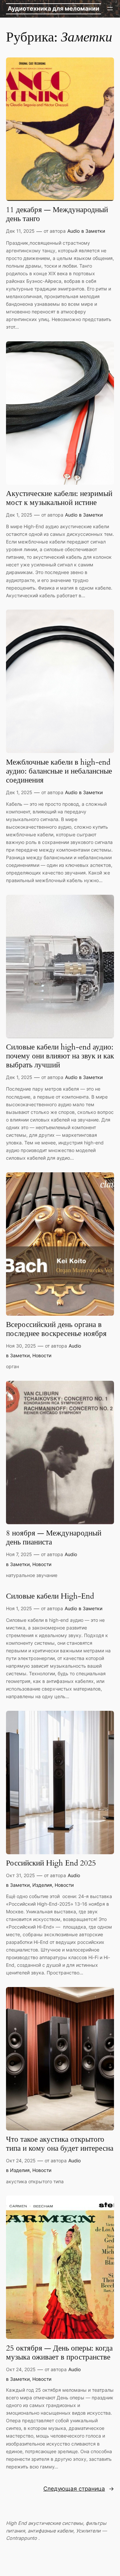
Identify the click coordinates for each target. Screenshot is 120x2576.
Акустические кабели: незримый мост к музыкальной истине (59, 498)
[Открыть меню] (110, 9)
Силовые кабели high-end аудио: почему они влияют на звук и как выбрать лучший (60, 1056)
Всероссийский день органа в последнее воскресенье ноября (56, 1329)
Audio (73, 231)
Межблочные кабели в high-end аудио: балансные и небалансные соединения (59, 771)
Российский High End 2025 (51, 1863)
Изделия (42, 1885)
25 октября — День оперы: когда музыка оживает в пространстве (59, 2353)
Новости (42, 1355)
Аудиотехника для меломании (53, 8)
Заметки (95, 231)
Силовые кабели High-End (50, 1596)
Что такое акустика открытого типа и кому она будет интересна (60, 2144)
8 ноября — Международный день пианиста (54, 1538)
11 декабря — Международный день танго (57, 214)
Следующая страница (79, 2489)
